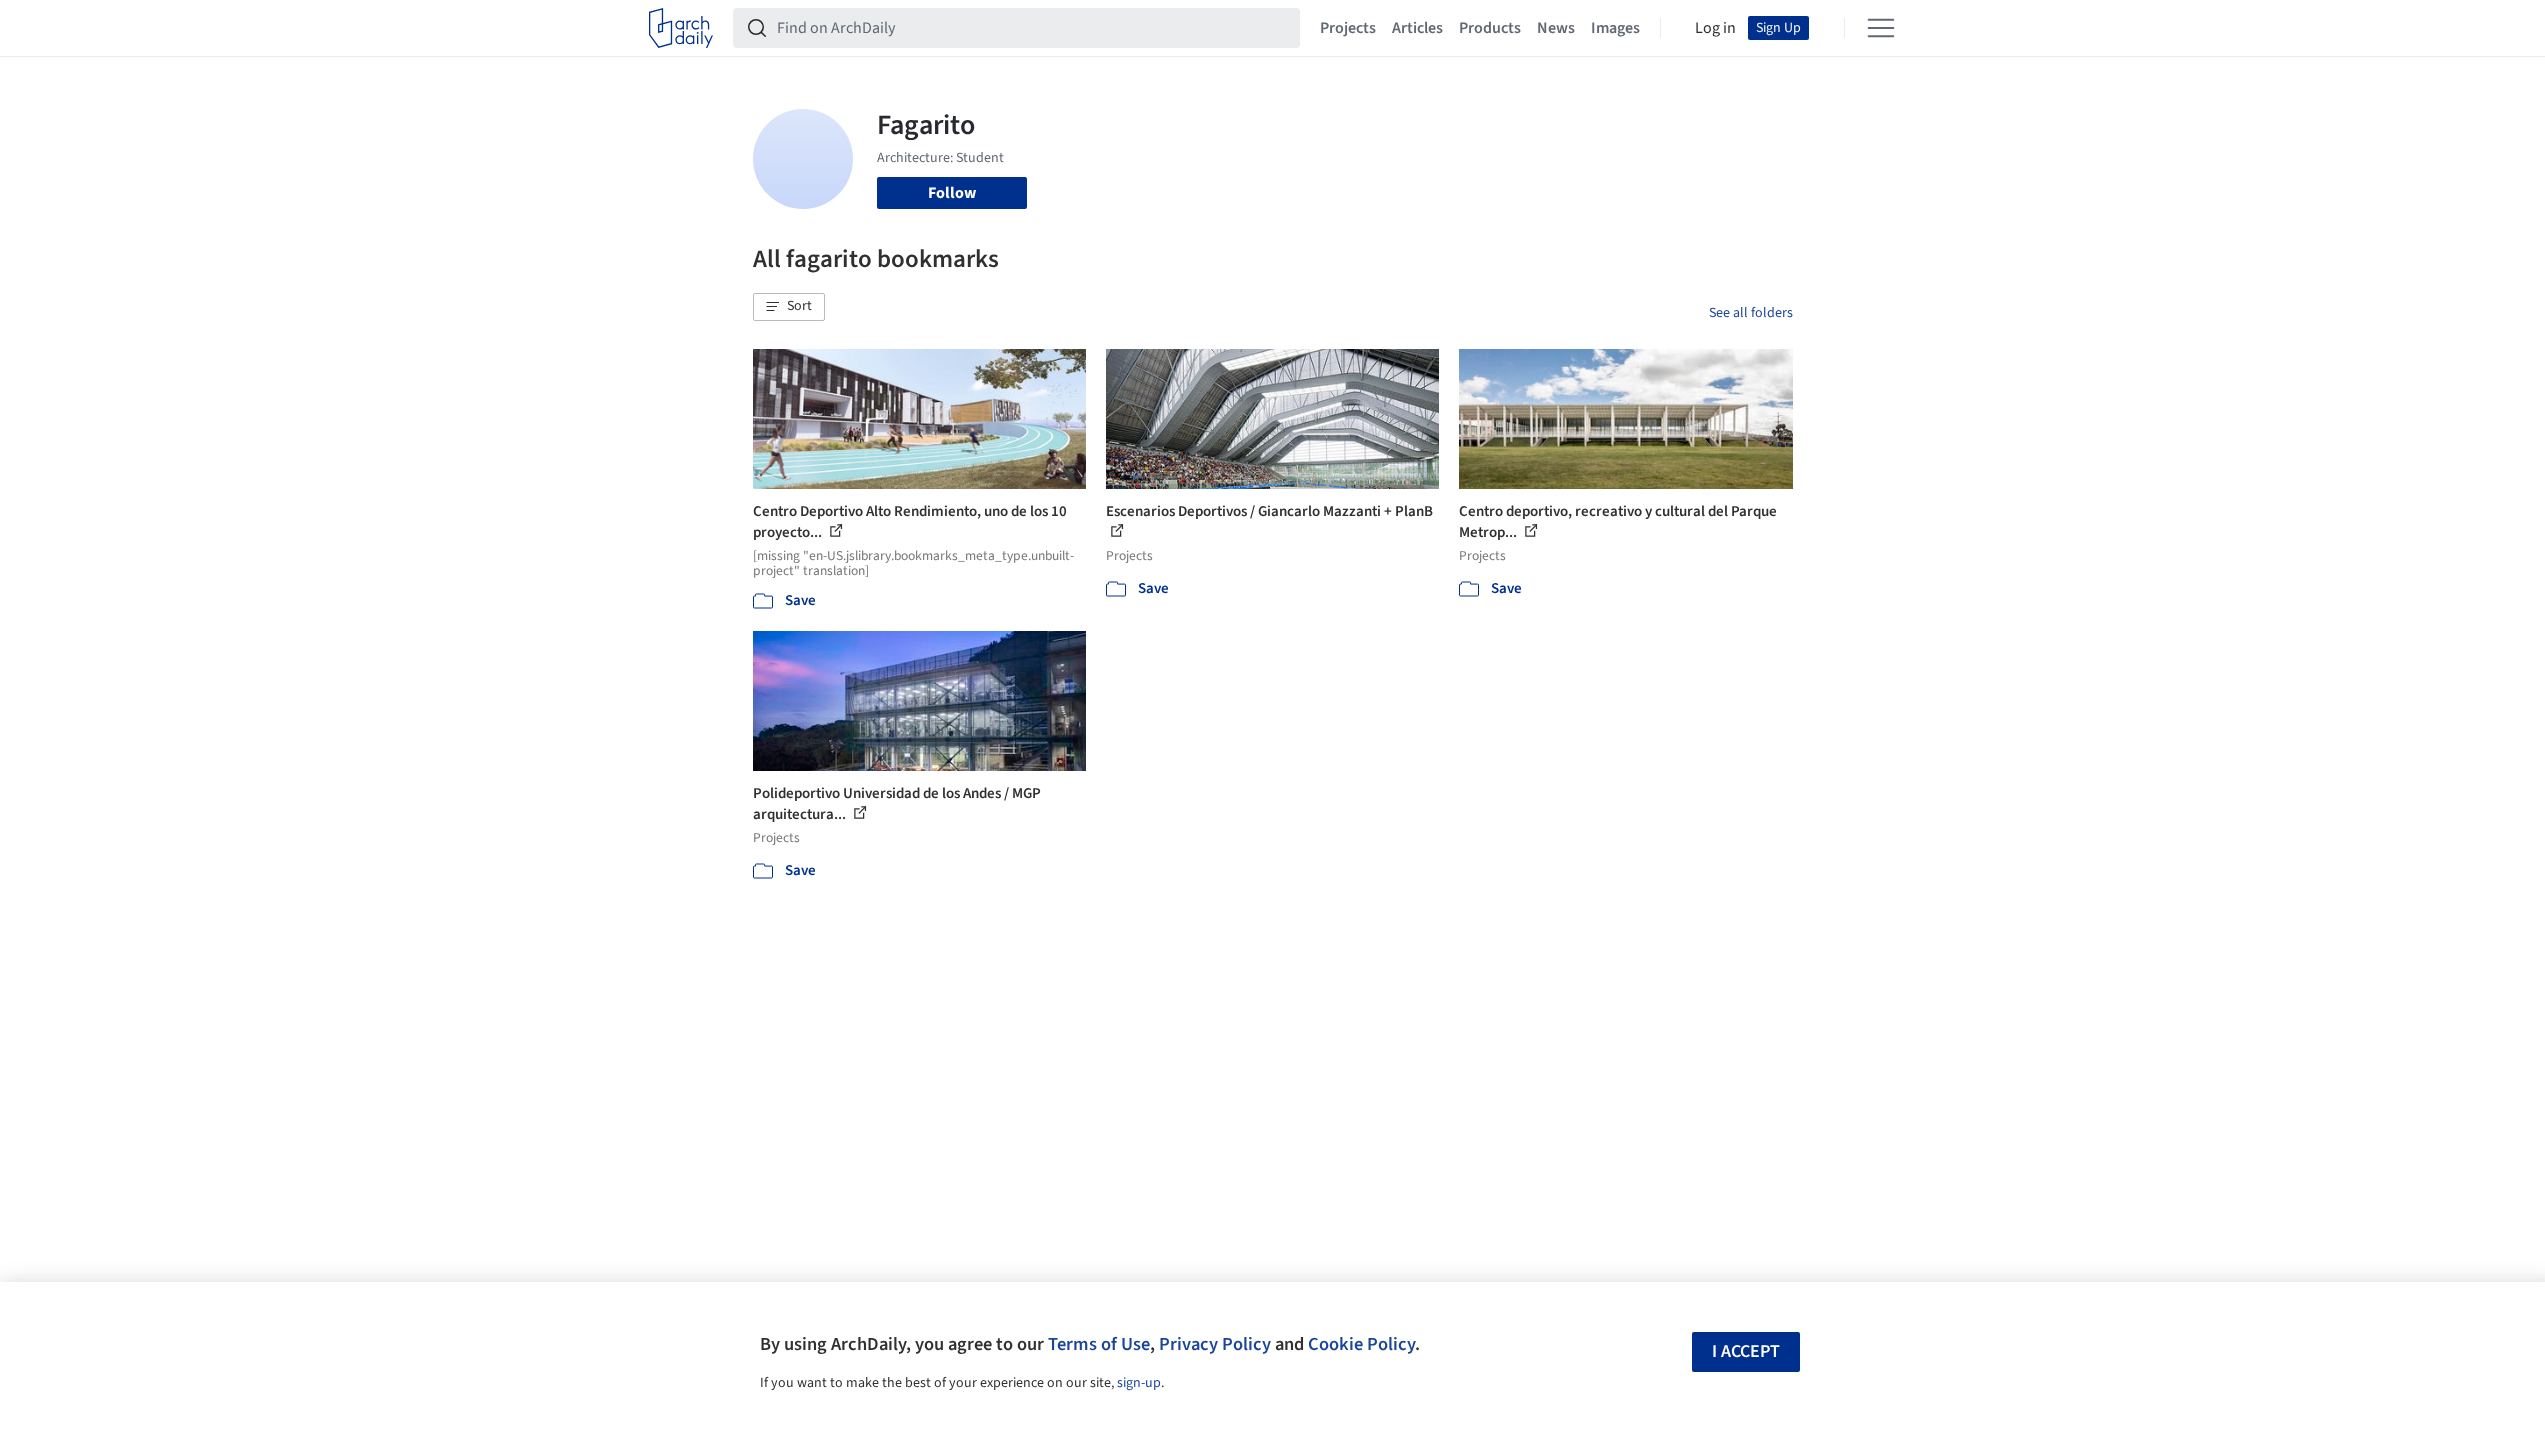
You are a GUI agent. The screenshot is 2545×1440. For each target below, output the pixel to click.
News (1556, 28)
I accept (1746, 1351)
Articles (1417, 28)
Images (1615, 28)
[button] (789, 307)
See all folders (1751, 313)
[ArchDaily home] (681, 28)
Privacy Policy (1215, 1344)
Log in (1715, 28)
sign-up (1139, 1383)
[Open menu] (1881, 28)
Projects (1348, 28)
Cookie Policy (1361, 1344)
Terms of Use (1099, 1344)
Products (1490, 28)
